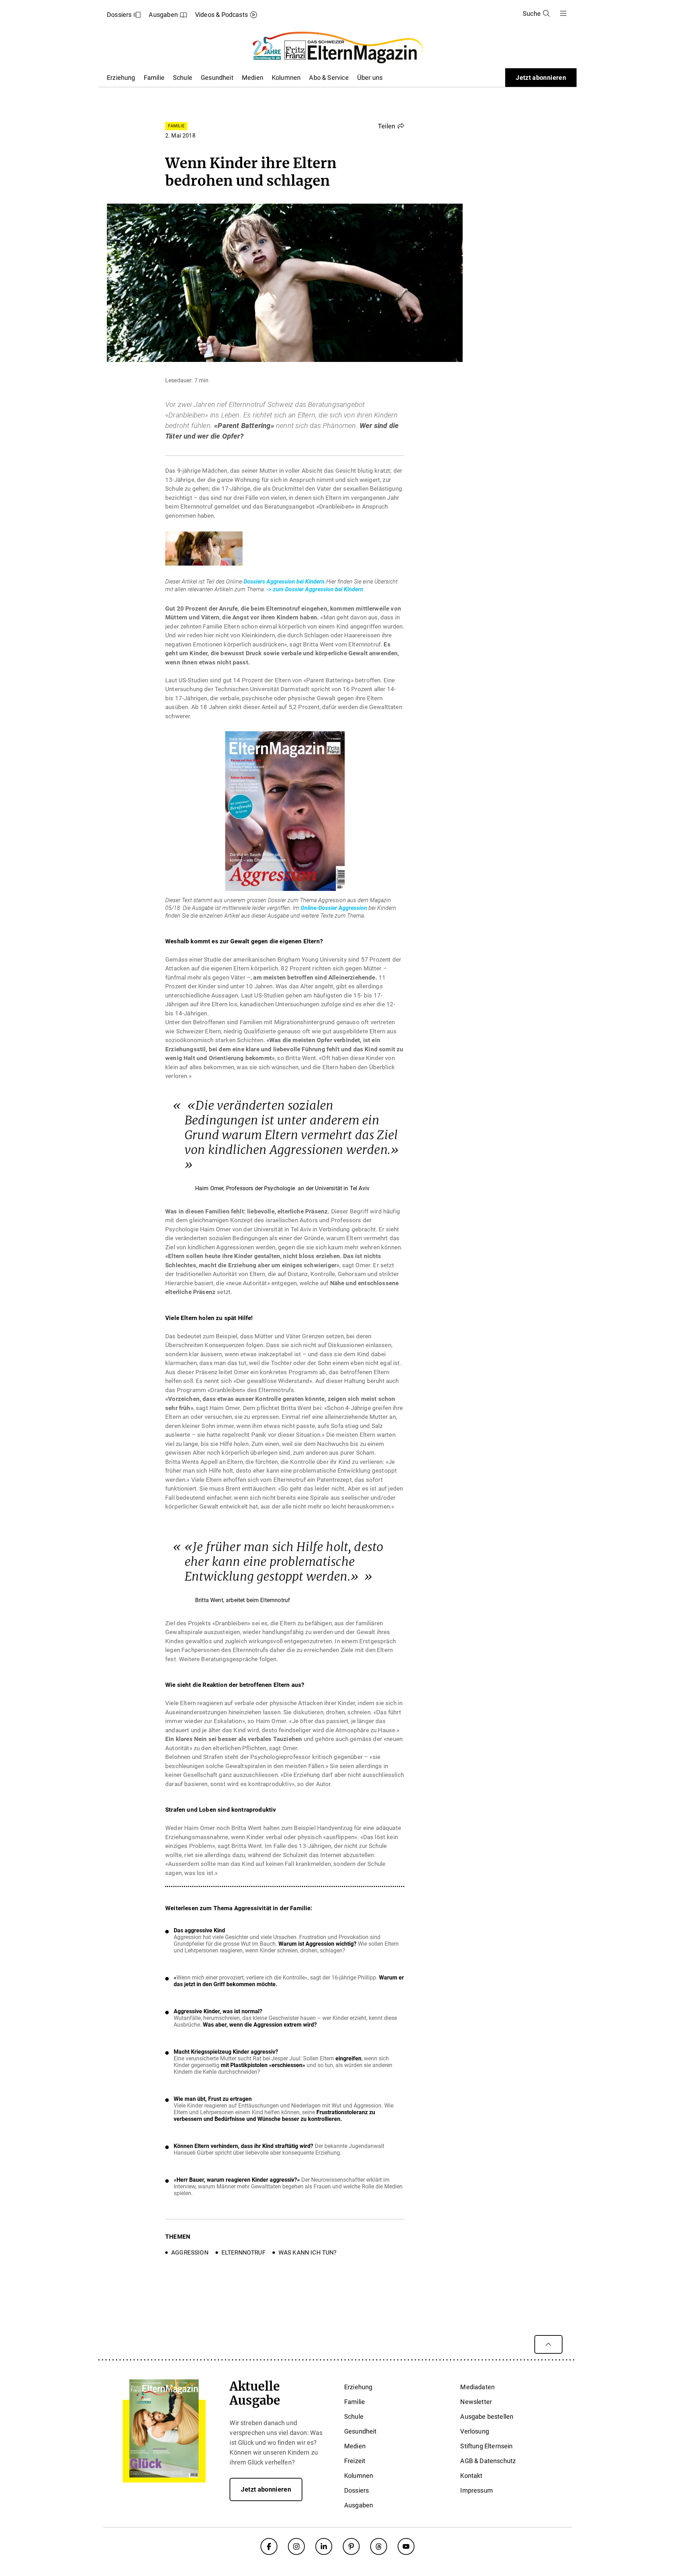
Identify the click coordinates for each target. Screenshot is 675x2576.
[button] (391, 126)
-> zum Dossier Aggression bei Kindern (315, 589)
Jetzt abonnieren (541, 78)
